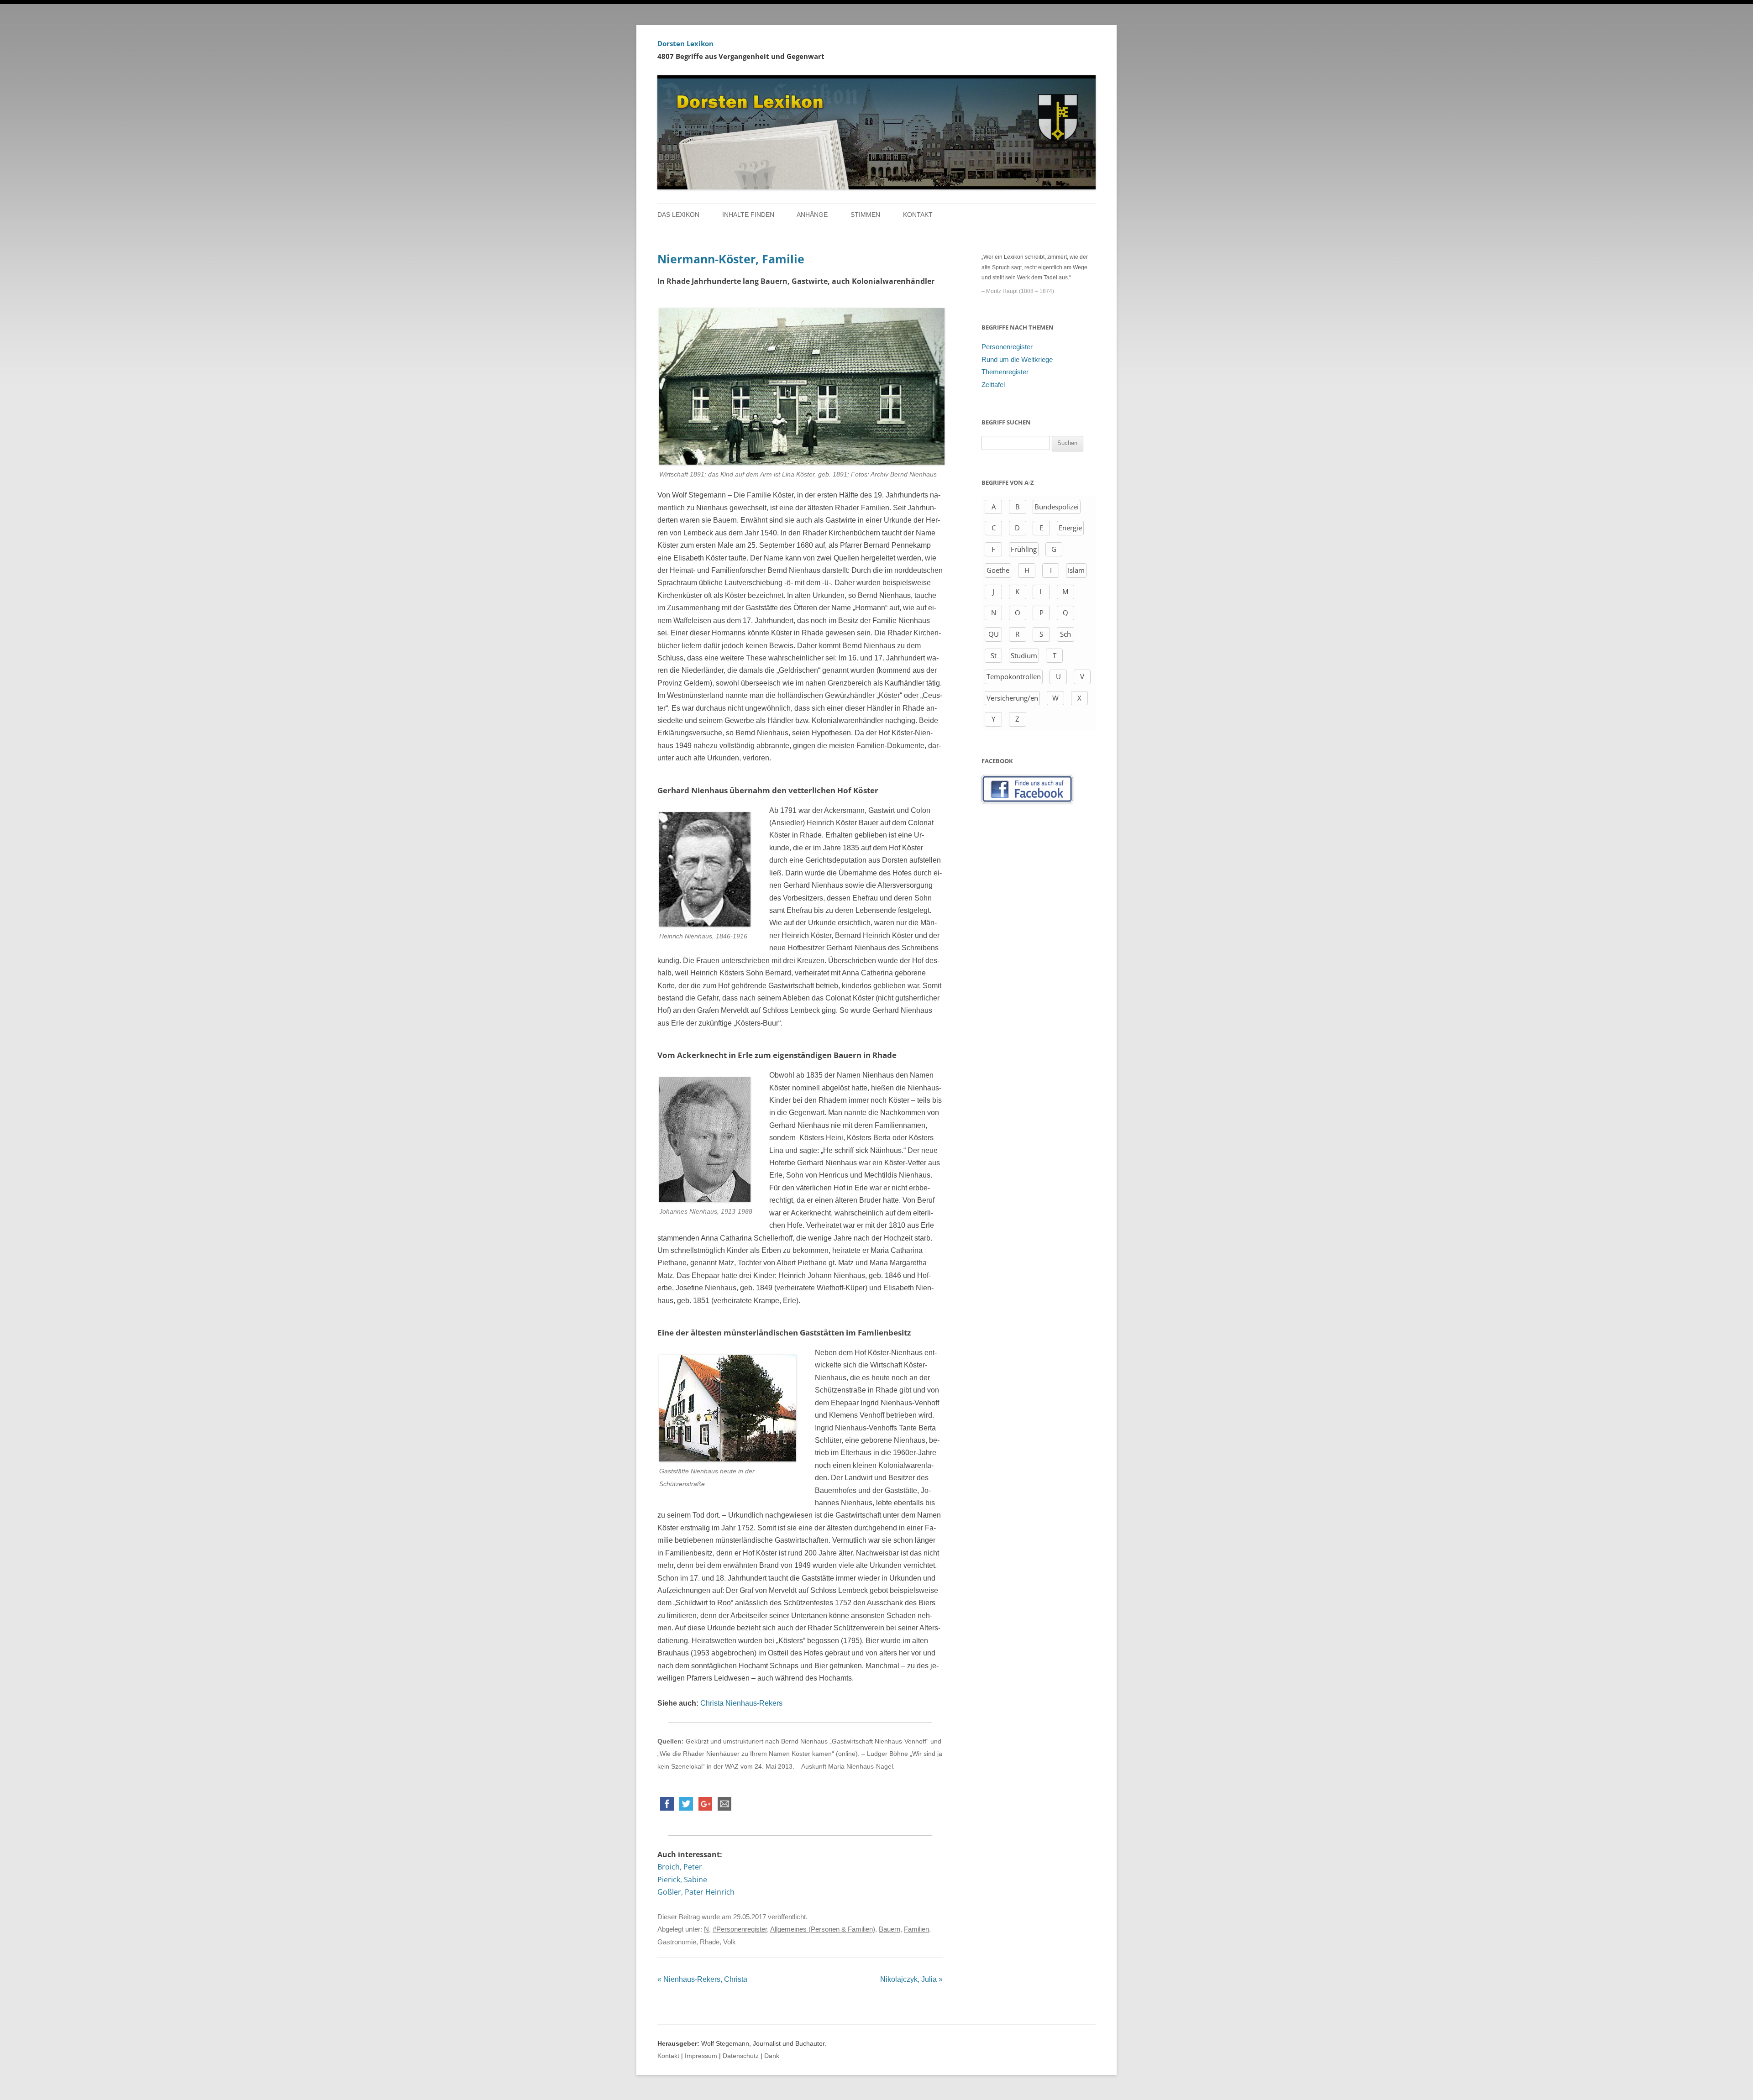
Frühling (1024, 549)
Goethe (998, 570)
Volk (730, 1942)
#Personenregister (740, 1929)
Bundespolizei (1057, 507)
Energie (1070, 528)
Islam (1076, 570)
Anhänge (812, 215)
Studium (1024, 655)
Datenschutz (741, 2056)
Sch (1065, 634)
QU (994, 634)
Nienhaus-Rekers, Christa (702, 1979)
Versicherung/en (1012, 698)
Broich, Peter (680, 1867)
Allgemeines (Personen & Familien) (823, 1929)
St (994, 655)
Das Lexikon (678, 215)
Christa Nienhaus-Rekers (741, 1703)
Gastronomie (677, 1942)
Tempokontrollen (1014, 676)
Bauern (890, 1929)
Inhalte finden (748, 215)
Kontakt (918, 215)
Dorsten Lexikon (685, 43)
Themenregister (1005, 372)
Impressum (701, 2056)
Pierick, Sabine (682, 1880)
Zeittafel (993, 385)
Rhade (710, 1942)
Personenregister (1007, 347)
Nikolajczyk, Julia (911, 1979)
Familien (916, 1929)
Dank (772, 2056)
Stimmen (865, 215)
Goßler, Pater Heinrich (696, 1892)
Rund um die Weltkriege (1017, 360)
